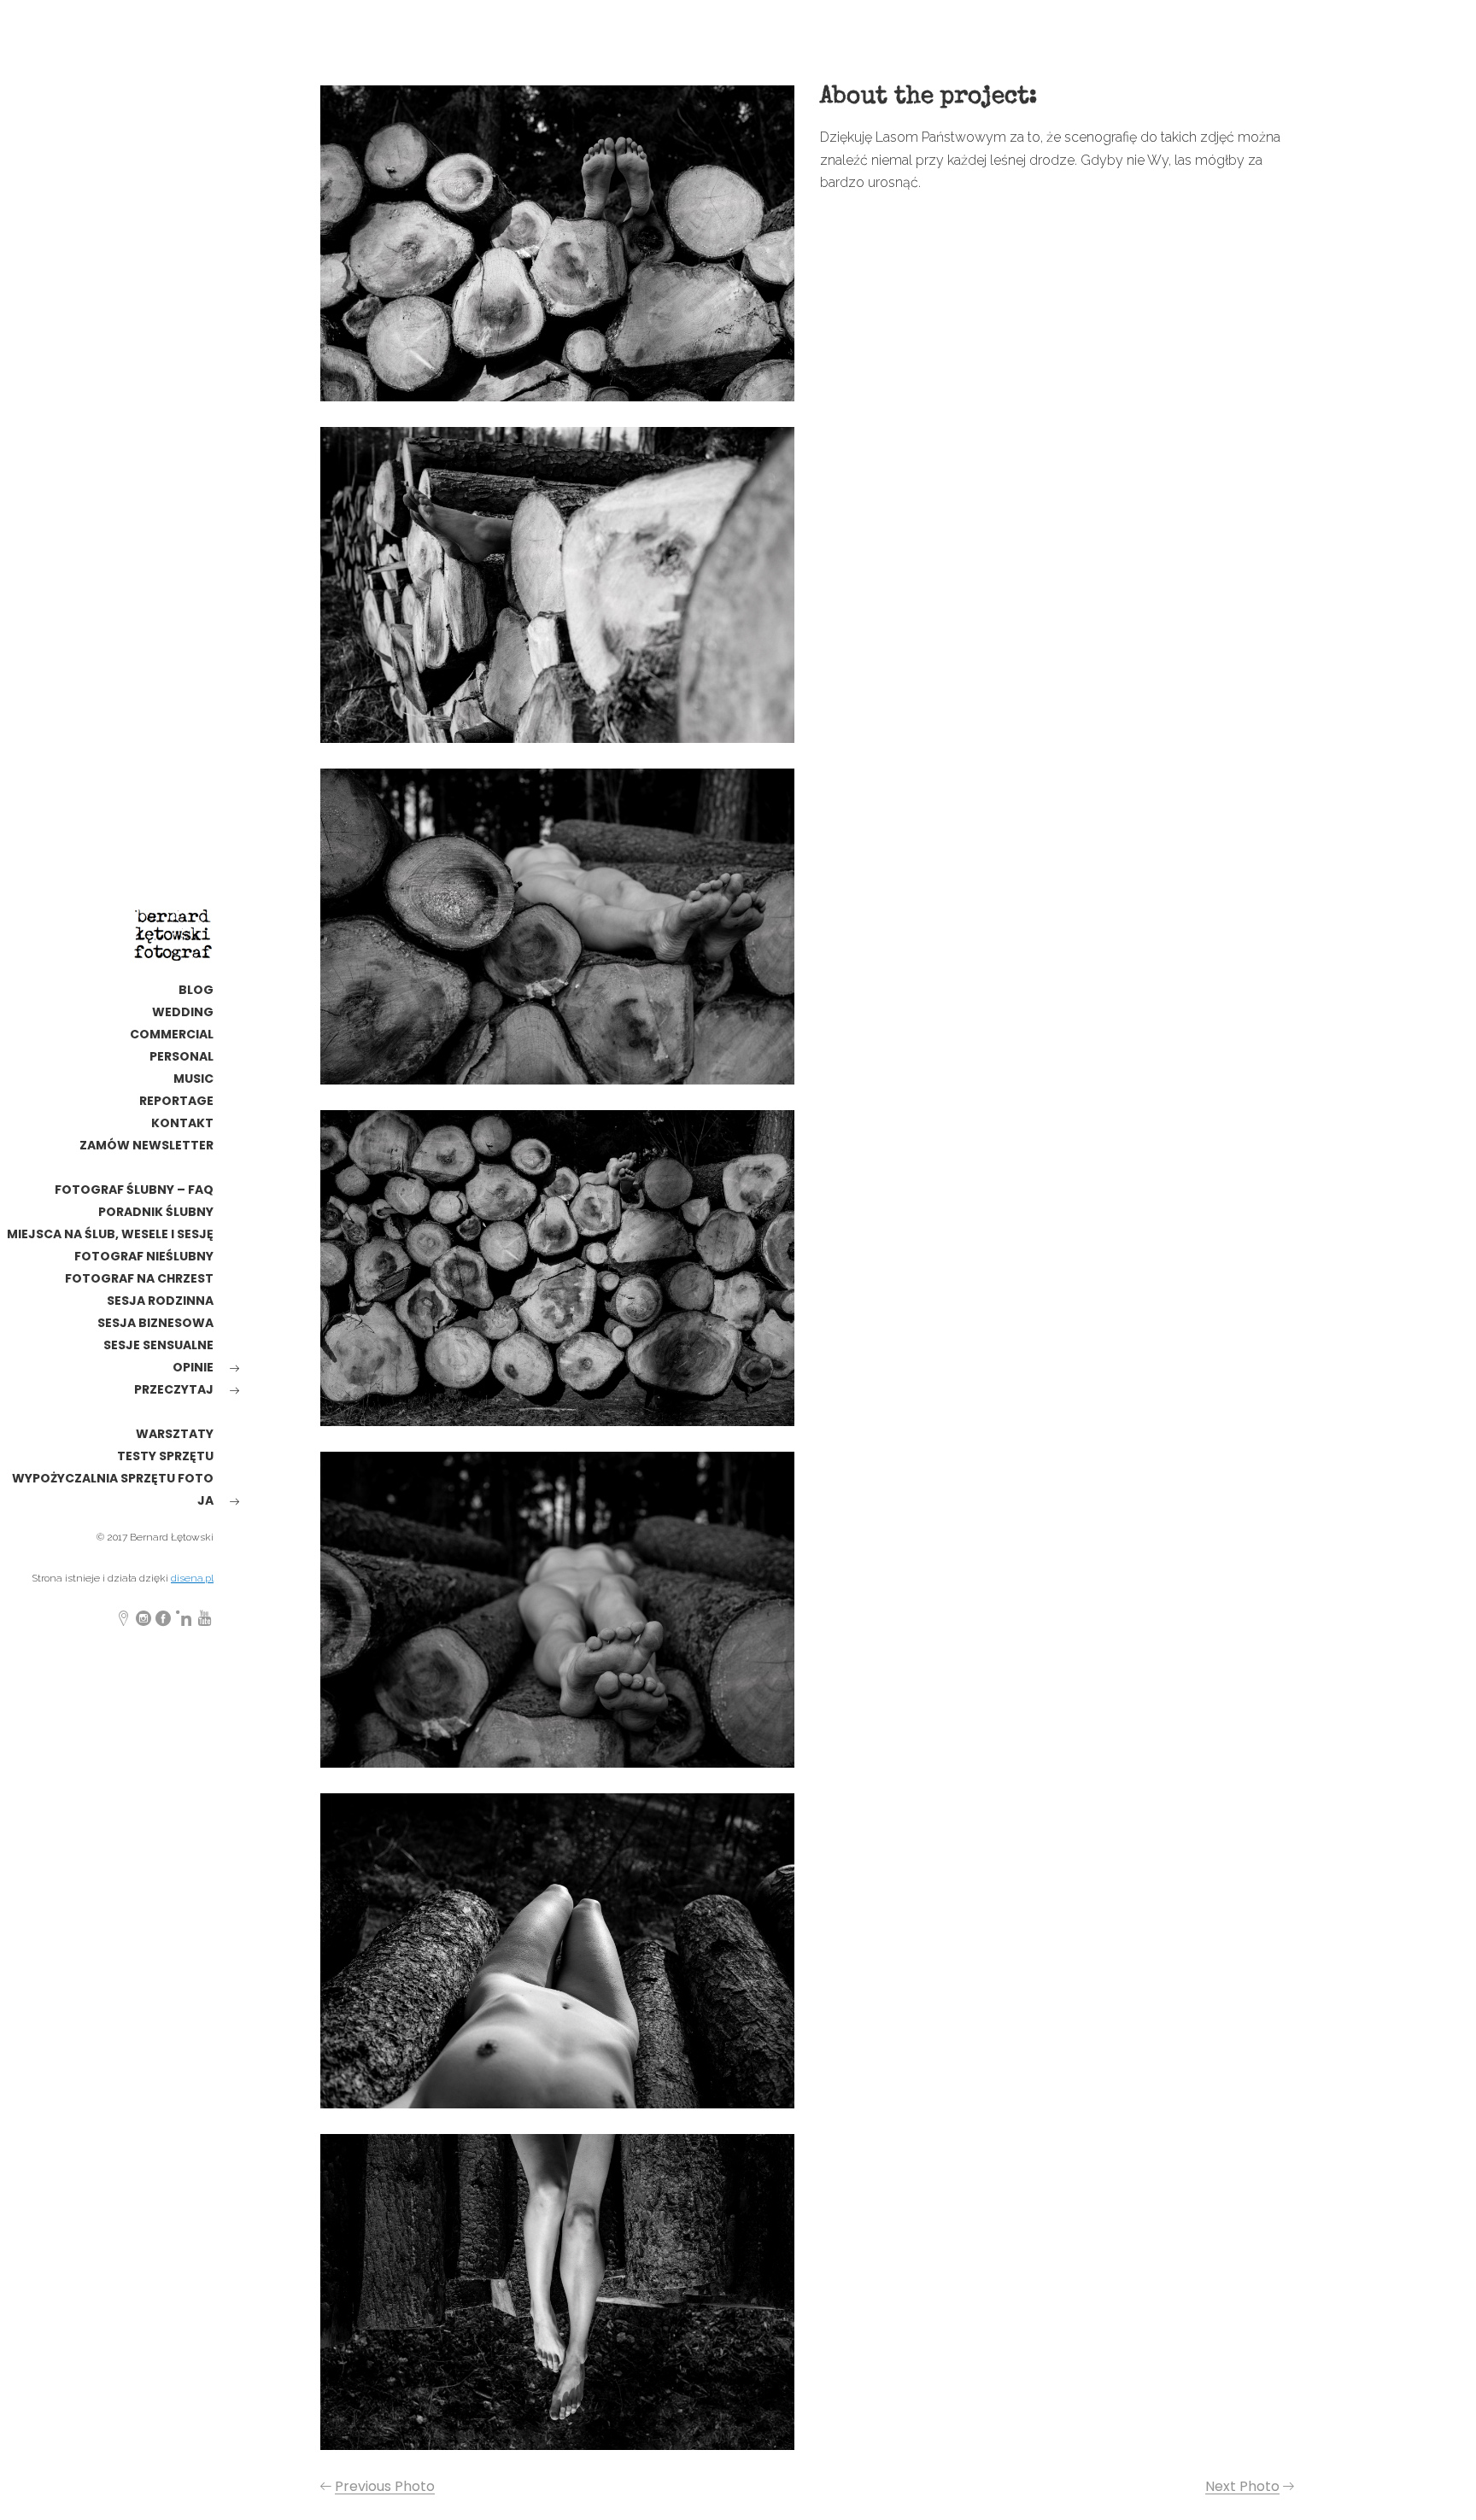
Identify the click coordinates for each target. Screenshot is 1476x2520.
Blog (196, 990)
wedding (183, 1012)
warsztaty (175, 1434)
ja (205, 1500)
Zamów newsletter (146, 1145)
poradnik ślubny (156, 1212)
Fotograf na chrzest (139, 1278)
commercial (172, 1034)
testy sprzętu (165, 1456)
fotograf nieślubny (144, 1256)
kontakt (182, 1123)
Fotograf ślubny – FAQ (134, 1190)
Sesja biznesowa (155, 1323)
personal (182, 1056)
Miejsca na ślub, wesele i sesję (110, 1234)
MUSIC (193, 1079)
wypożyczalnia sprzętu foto (113, 1478)
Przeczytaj (174, 1389)
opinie (193, 1367)
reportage (176, 1101)
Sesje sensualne (158, 1345)
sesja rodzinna (160, 1301)
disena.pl (192, 1578)
